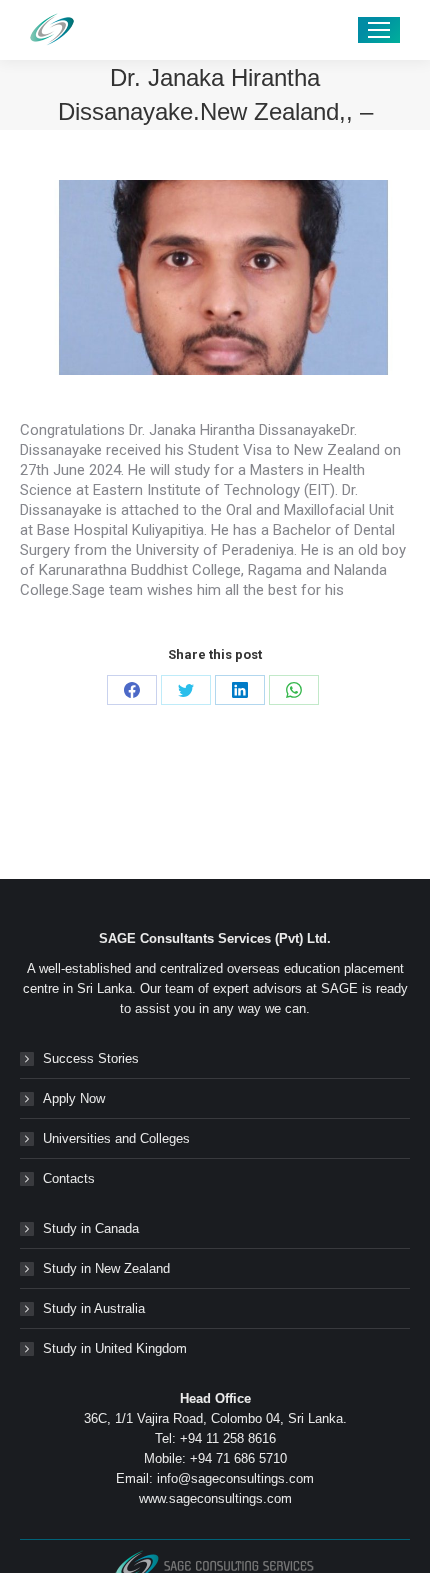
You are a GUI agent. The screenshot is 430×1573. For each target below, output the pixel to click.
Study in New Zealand (106, 1268)
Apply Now (74, 1098)
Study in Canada (91, 1228)
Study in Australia (94, 1308)
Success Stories (91, 1058)
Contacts (69, 1178)
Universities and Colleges (116, 1138)
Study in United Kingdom (115, 1348)
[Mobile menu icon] (379, 30)
